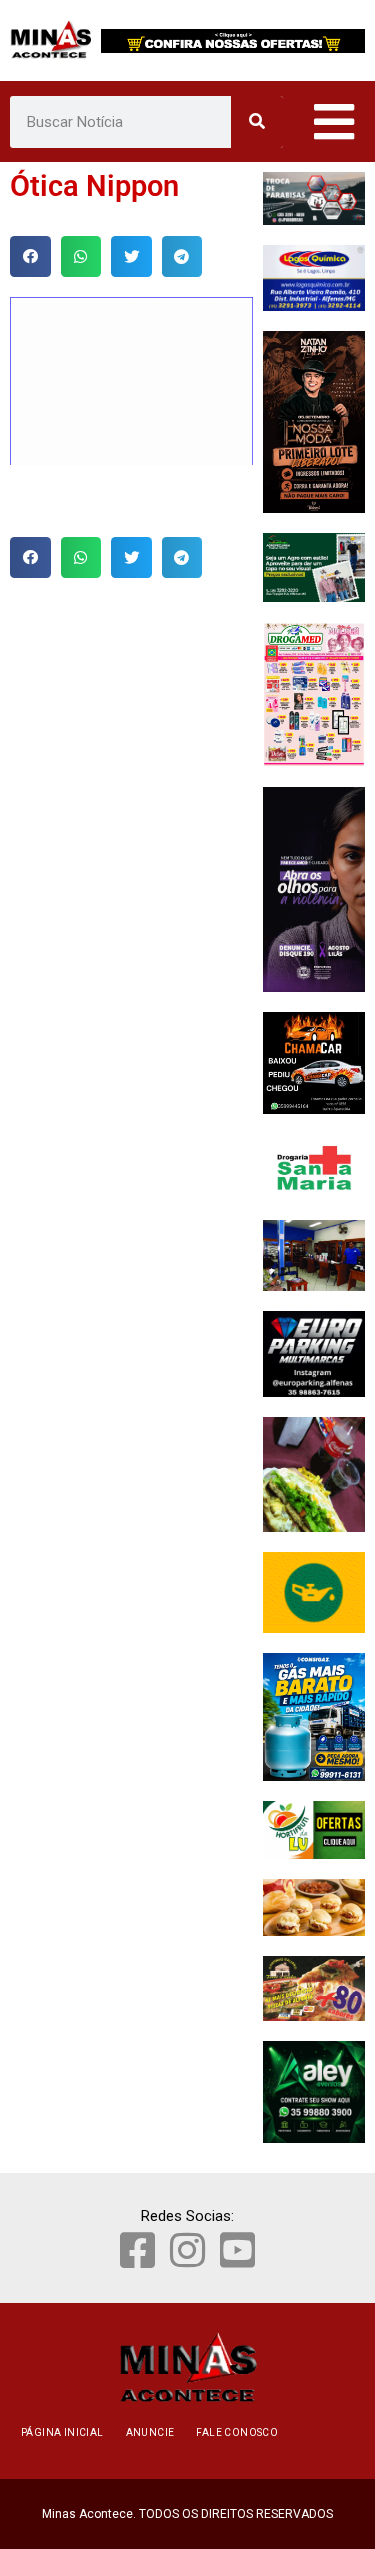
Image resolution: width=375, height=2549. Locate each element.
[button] (30, 256)
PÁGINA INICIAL (62, 2432)
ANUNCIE (150, 2432)
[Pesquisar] (257, 122)
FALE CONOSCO (237, 2432)
